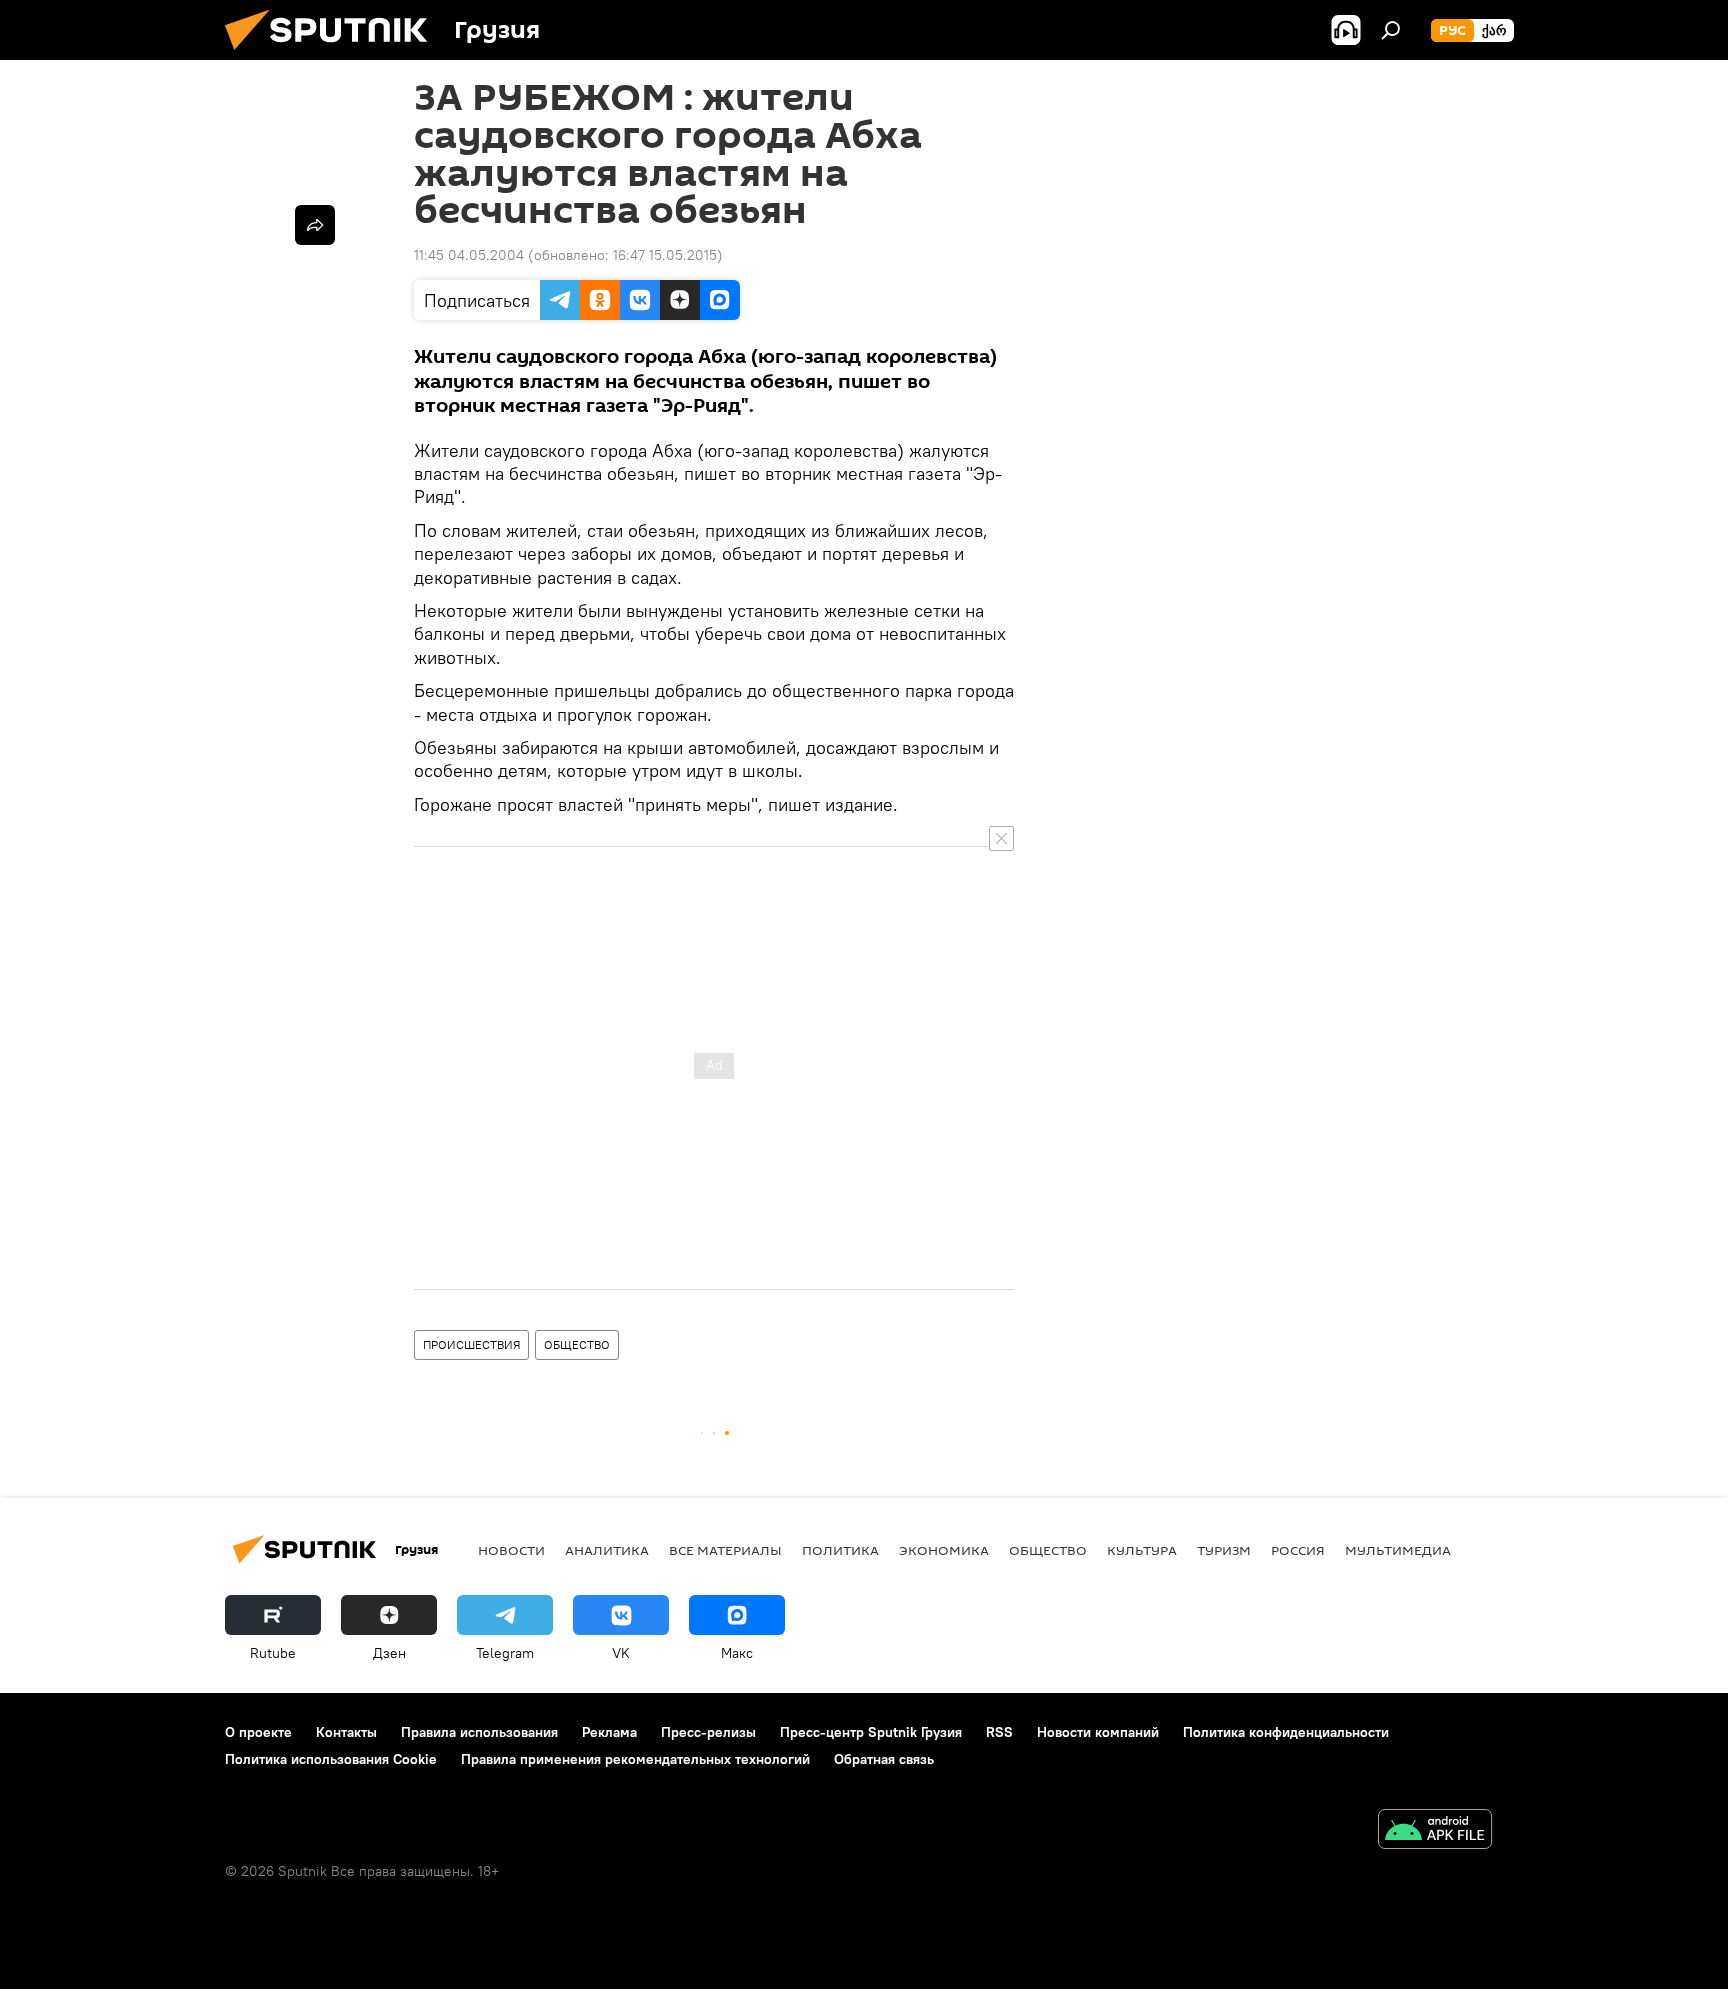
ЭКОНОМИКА (944, 1550)
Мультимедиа (1398, 1550)
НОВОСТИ (511, 1550)
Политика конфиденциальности (1286, 1732)
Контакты (346, 1732)
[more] (315, 225)
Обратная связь (884, 1759)
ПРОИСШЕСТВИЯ (471, 1344)
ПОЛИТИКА (840, 1550)
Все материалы (725, 1550)
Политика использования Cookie (331, 1759)
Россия (1298, 1550)
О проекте (258, 1732)
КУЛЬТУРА (1142, 1550)
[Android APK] (1435, 1831)
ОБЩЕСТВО (577, 1344)
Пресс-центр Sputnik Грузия (871, 1732)
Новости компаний (1098, 1732)
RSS (999, 1732)
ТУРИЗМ (1224, 1550)
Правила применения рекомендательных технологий (635, 1759)
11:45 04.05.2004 (469, 255)
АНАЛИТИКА (607, 1550)
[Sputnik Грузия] (334, 55)
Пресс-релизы (708, 1732)
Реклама (609, 1732)
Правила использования (479, 1732)
